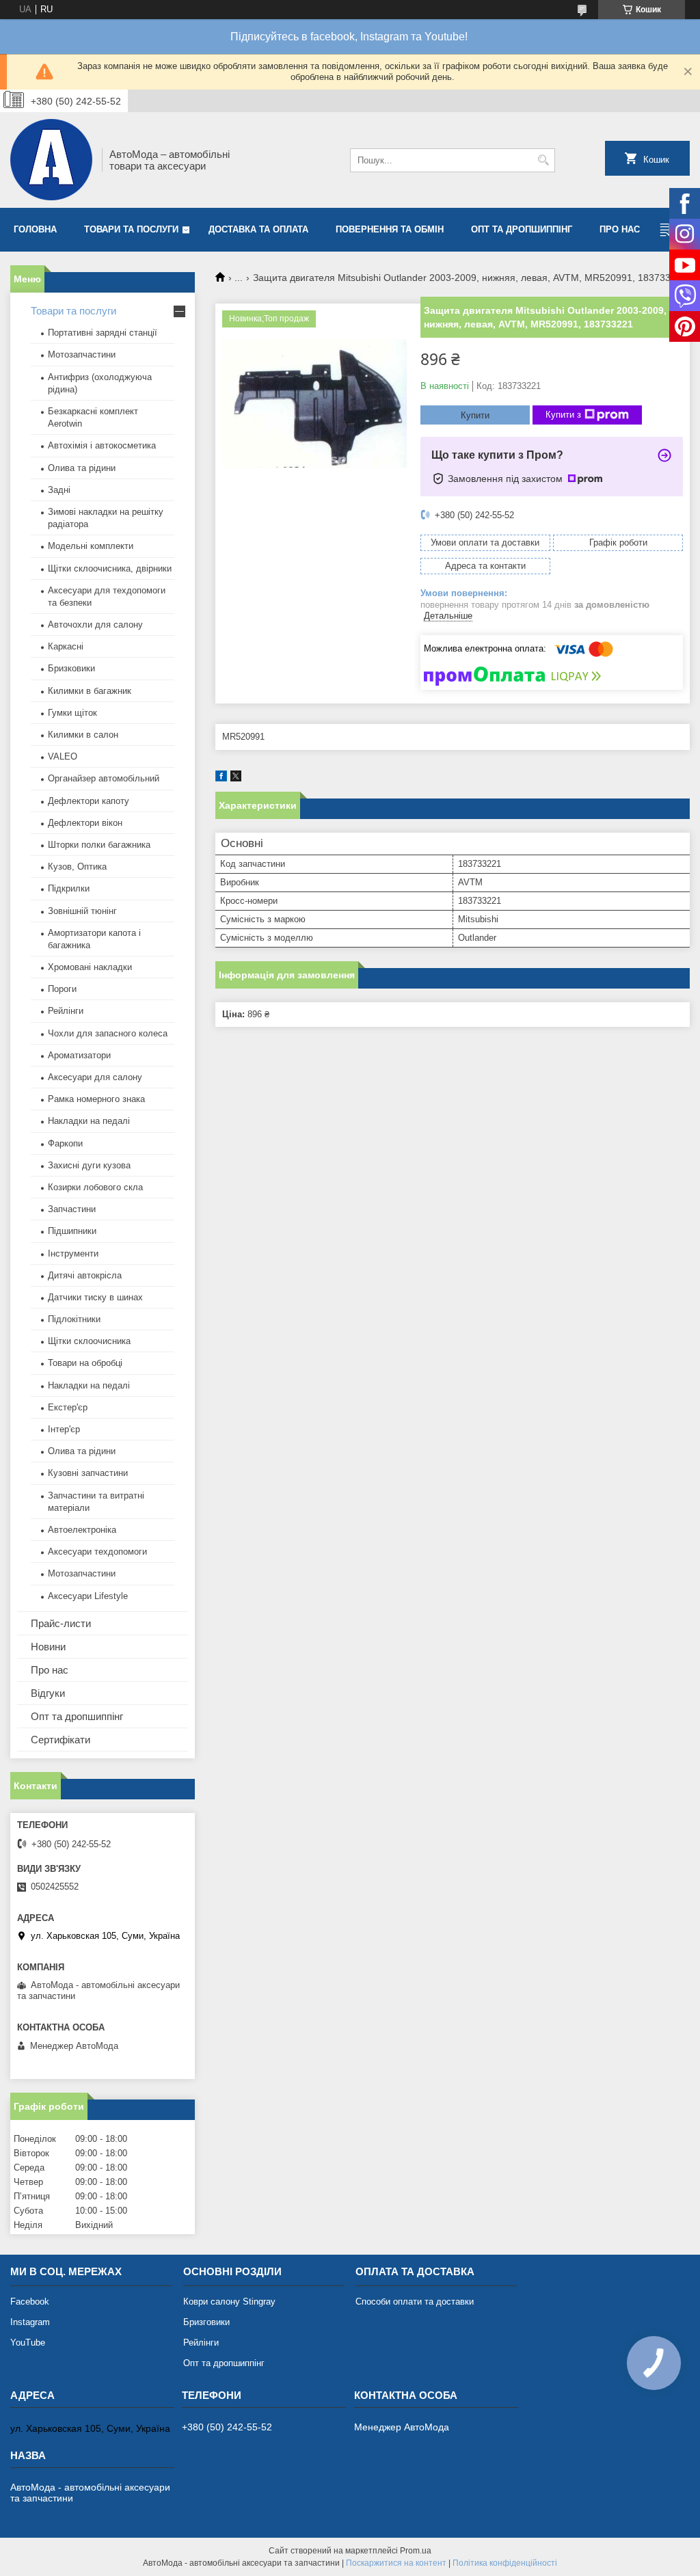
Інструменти (73, 1253)
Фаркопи (65, 1143)
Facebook (30, 2302)
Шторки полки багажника (99, 845)
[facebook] (221, 778)
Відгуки (48, 1693)
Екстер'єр (68, 1407)
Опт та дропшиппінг (522, 229)
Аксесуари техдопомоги (97, 1552)
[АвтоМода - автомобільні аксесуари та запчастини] (51, 160)
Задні (59, 490)
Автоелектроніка (82, 1530)
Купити (475, 415)
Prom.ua (416, 2551)
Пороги (62, 989)
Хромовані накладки (90, 967)
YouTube (28, 2343)
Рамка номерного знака (96, 1099)
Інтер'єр (64, 1429)
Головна (35, 229)
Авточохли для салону (95, 625)
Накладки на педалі (89, 1121)
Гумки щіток (72, 713)
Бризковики (71, 668)
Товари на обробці (85, 1363)
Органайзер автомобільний (104, 778)
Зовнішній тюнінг (82, 911)
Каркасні (66, 646)
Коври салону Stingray (229, 2302)
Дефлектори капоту (89, 801)
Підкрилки (69, 888)
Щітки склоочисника (89, 1341)
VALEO (63, 756)
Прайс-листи (61, 1623)
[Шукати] (543, 160)
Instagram (30, 2322)
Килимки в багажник (90, 691)
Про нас (620, 229)
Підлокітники (74, 1319)
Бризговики (206, 2322)
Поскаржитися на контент (396, 2563)
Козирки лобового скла (95, 1187)
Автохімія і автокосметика (102, 445)
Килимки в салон (83, 735)
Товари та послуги (131, 229)
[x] (236, 778)
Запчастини (72, 1209)
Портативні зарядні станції (103, 333)
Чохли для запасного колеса (108, 1033)
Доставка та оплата (258, 229)
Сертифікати (60, 1740)
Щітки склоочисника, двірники (110, 568)
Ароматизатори (79, 1055)
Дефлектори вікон (85, 823)
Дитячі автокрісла (85, 1275)
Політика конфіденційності (505, 2563)
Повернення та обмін (390, 229)
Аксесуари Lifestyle (88, 1596)
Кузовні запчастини (88, 1473)
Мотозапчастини (82, 354)
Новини (48, 1647)
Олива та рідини (82, 468)
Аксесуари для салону (95, 1077)
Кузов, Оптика (77, 867)
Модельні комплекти (91, 546)
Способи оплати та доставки (415, 2302)
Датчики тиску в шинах (95, 1297)
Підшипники (72, 1231)
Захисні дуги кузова (89, 1165)
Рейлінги (66, 1011)
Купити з (563, 415)
